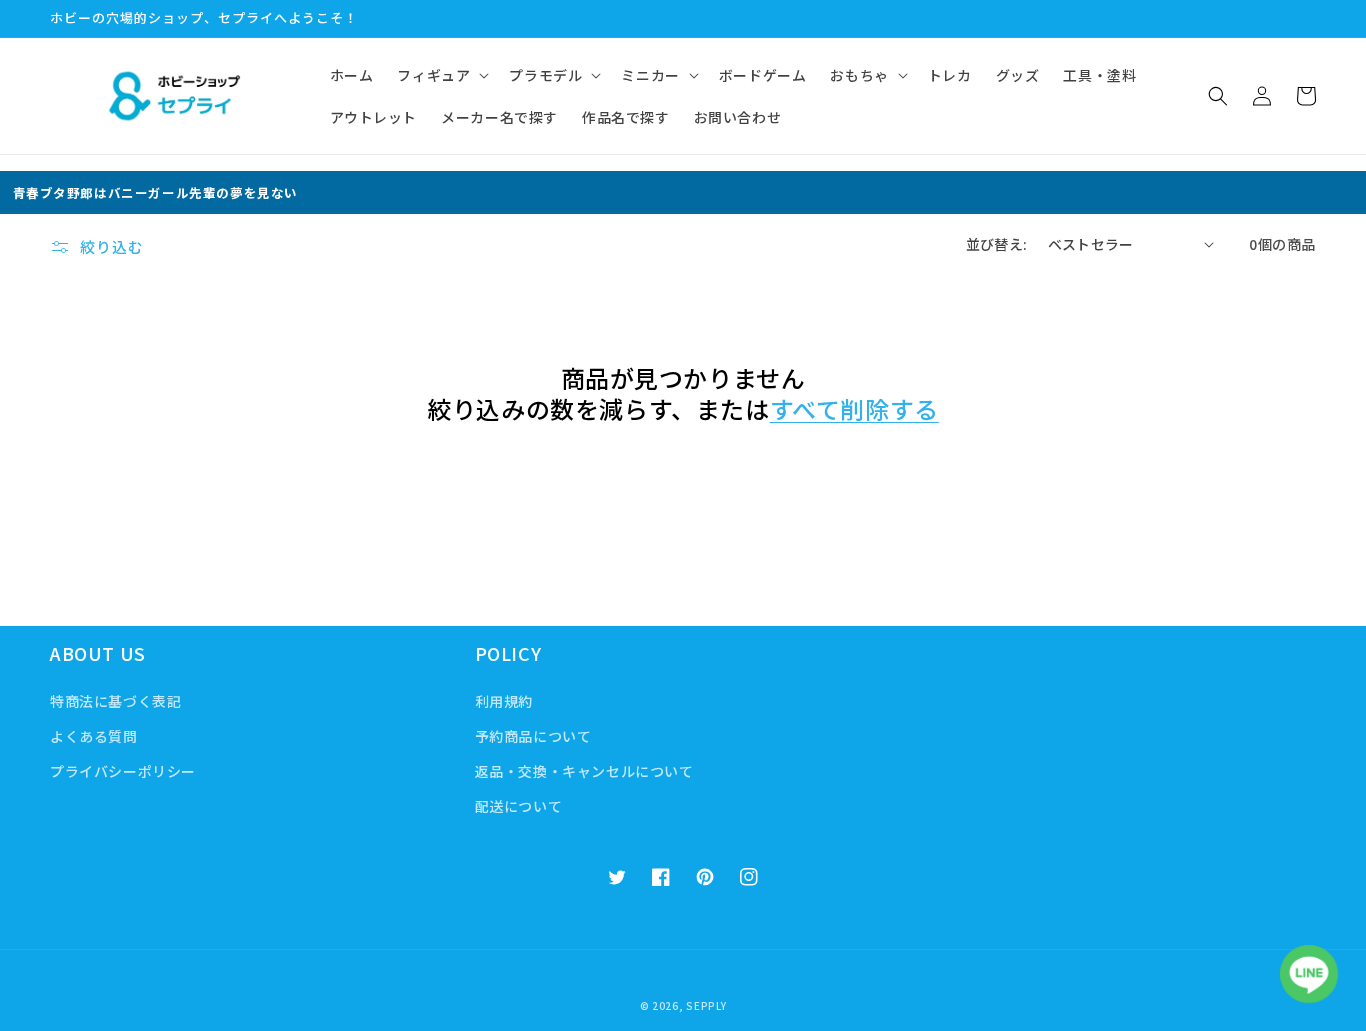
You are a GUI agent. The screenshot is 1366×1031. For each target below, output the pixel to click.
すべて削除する (854, 408)
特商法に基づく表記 (115, 701)
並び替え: (997, 244)
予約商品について (533, 736)
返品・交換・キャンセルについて (584, 771)
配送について (519, 806)
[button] (441, 75)
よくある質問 (94, 736)
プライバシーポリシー (123, 771)
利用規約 (504, 701)
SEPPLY (706, 1005)
